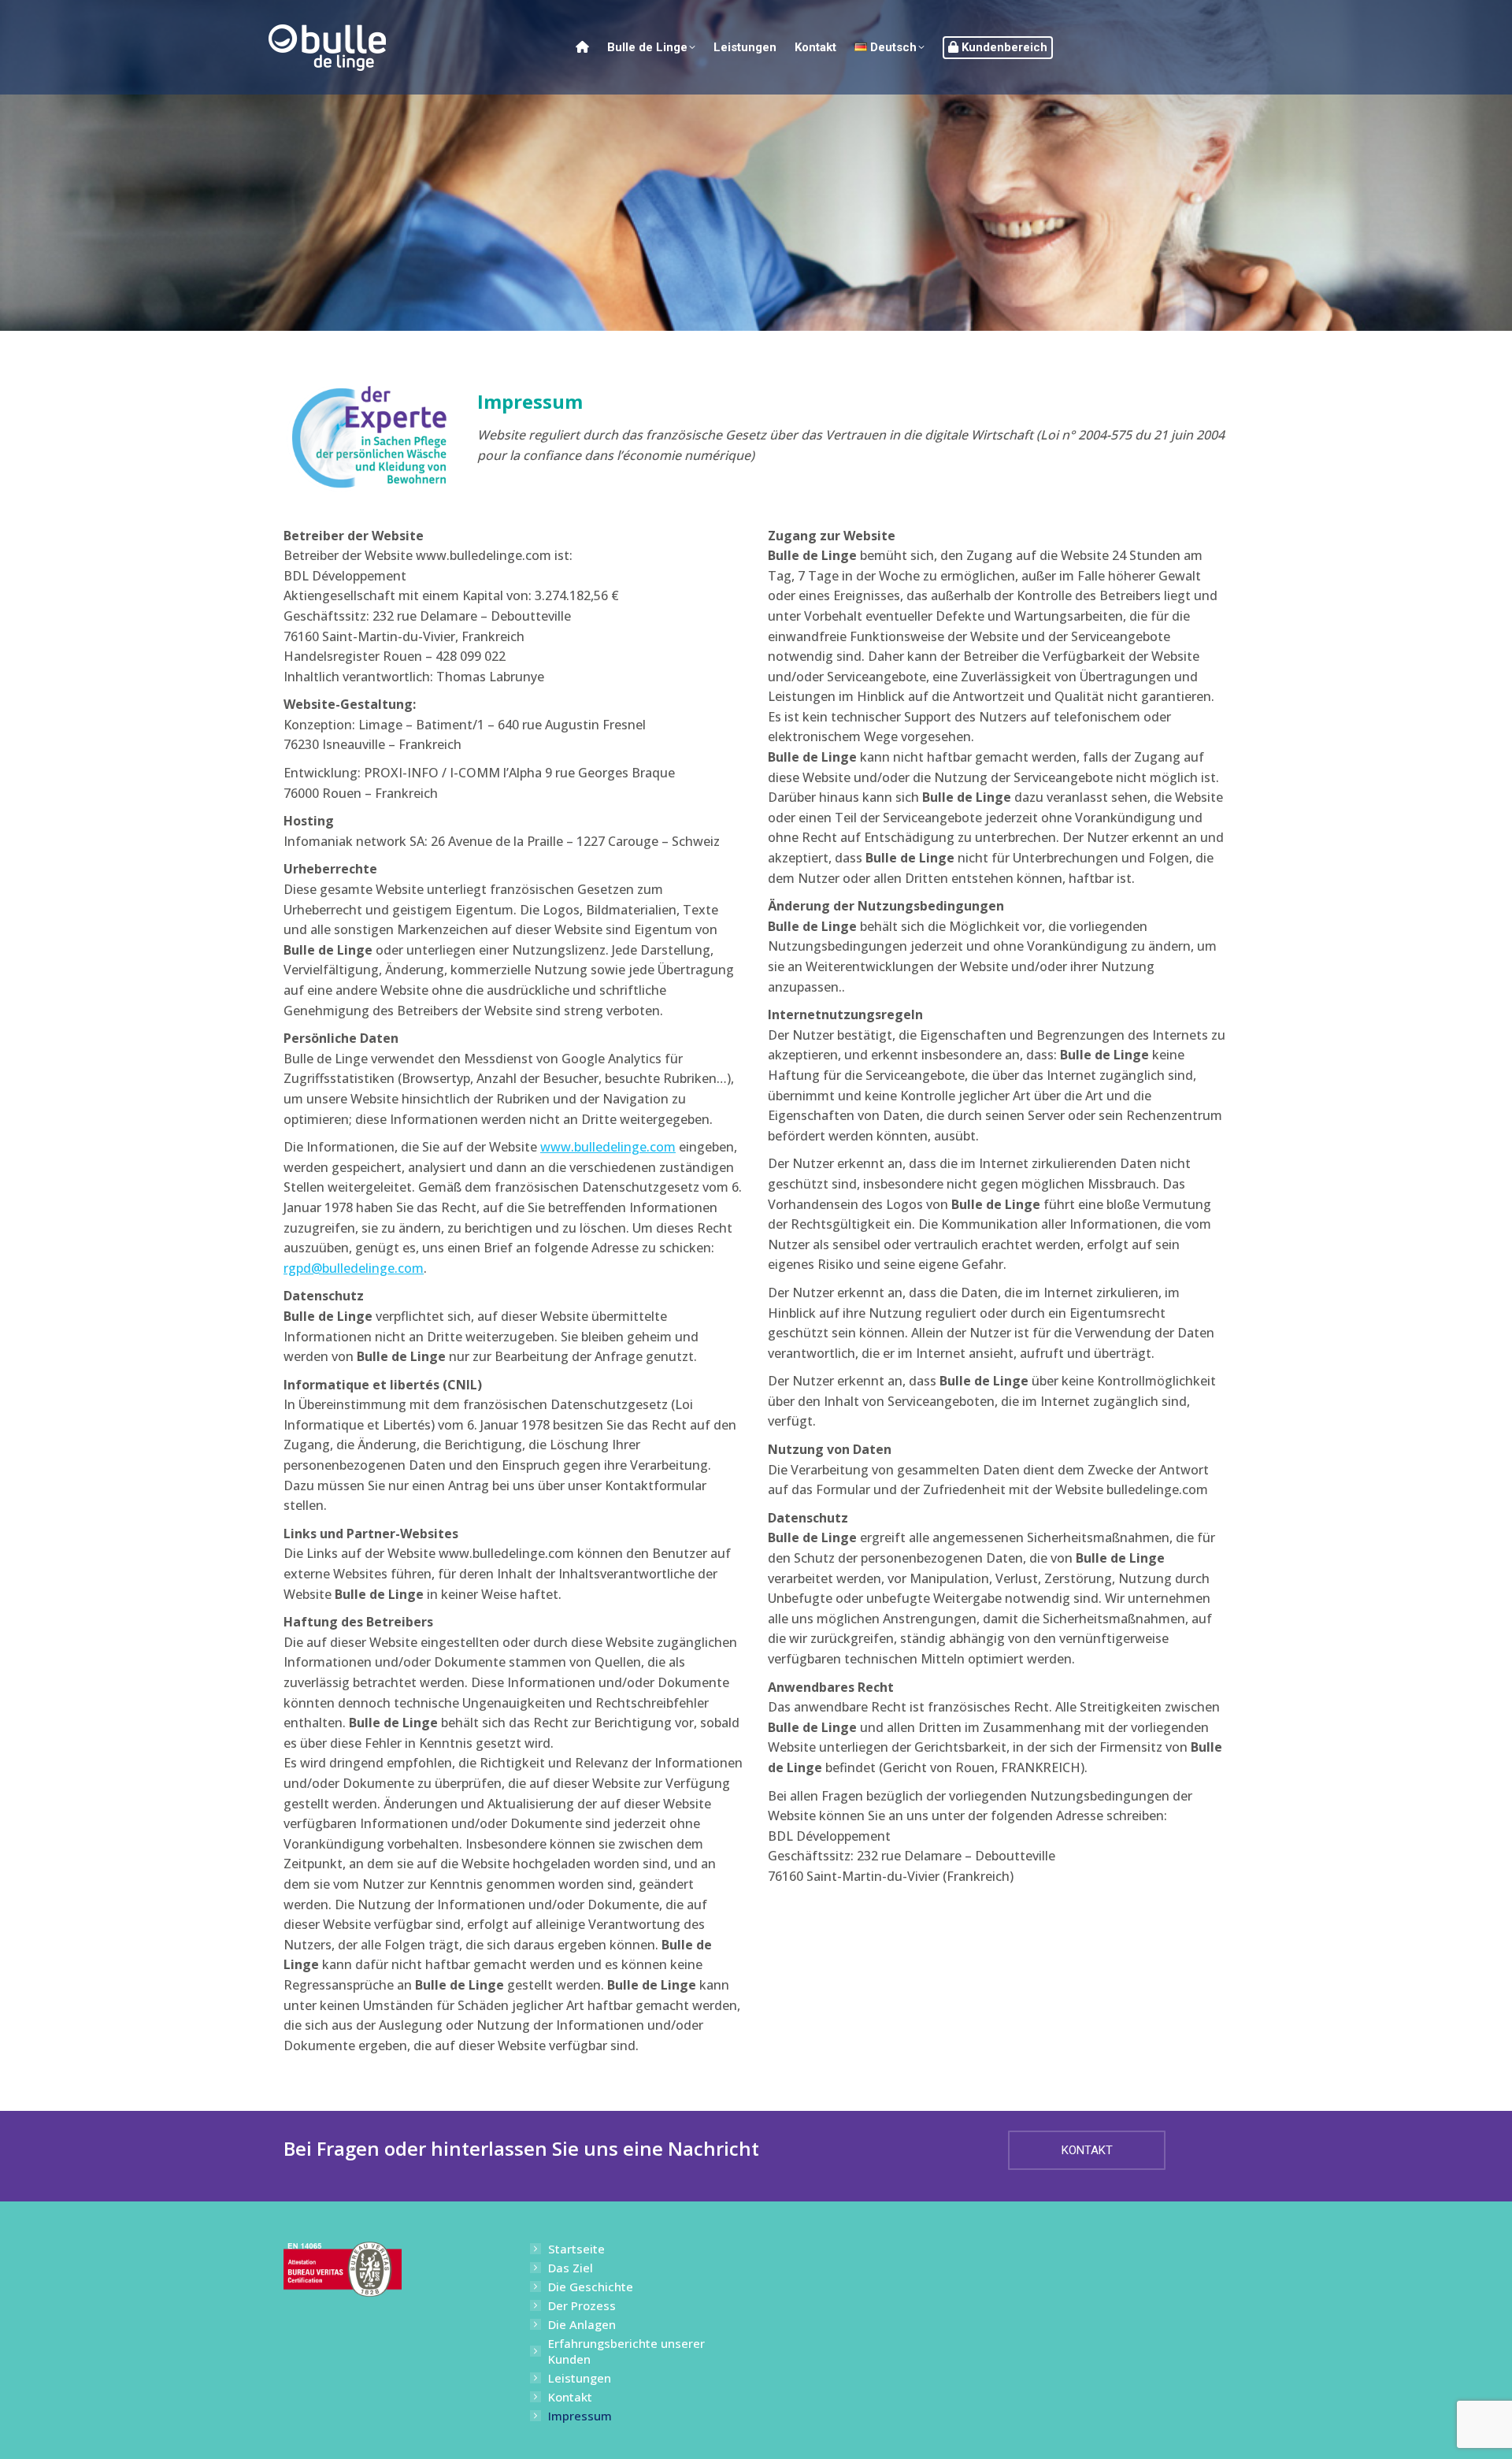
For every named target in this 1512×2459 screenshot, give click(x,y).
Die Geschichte (591, 2287)
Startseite (576, 2249)
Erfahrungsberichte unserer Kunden (626, 2351)
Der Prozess (582, 2305)
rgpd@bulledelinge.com (354, 1268)
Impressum (580, 2416)
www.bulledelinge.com (608, 1147)
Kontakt (570, 2397)
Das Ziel (571, 2268)
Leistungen (580, 2378)
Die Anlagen (582, 2324)
